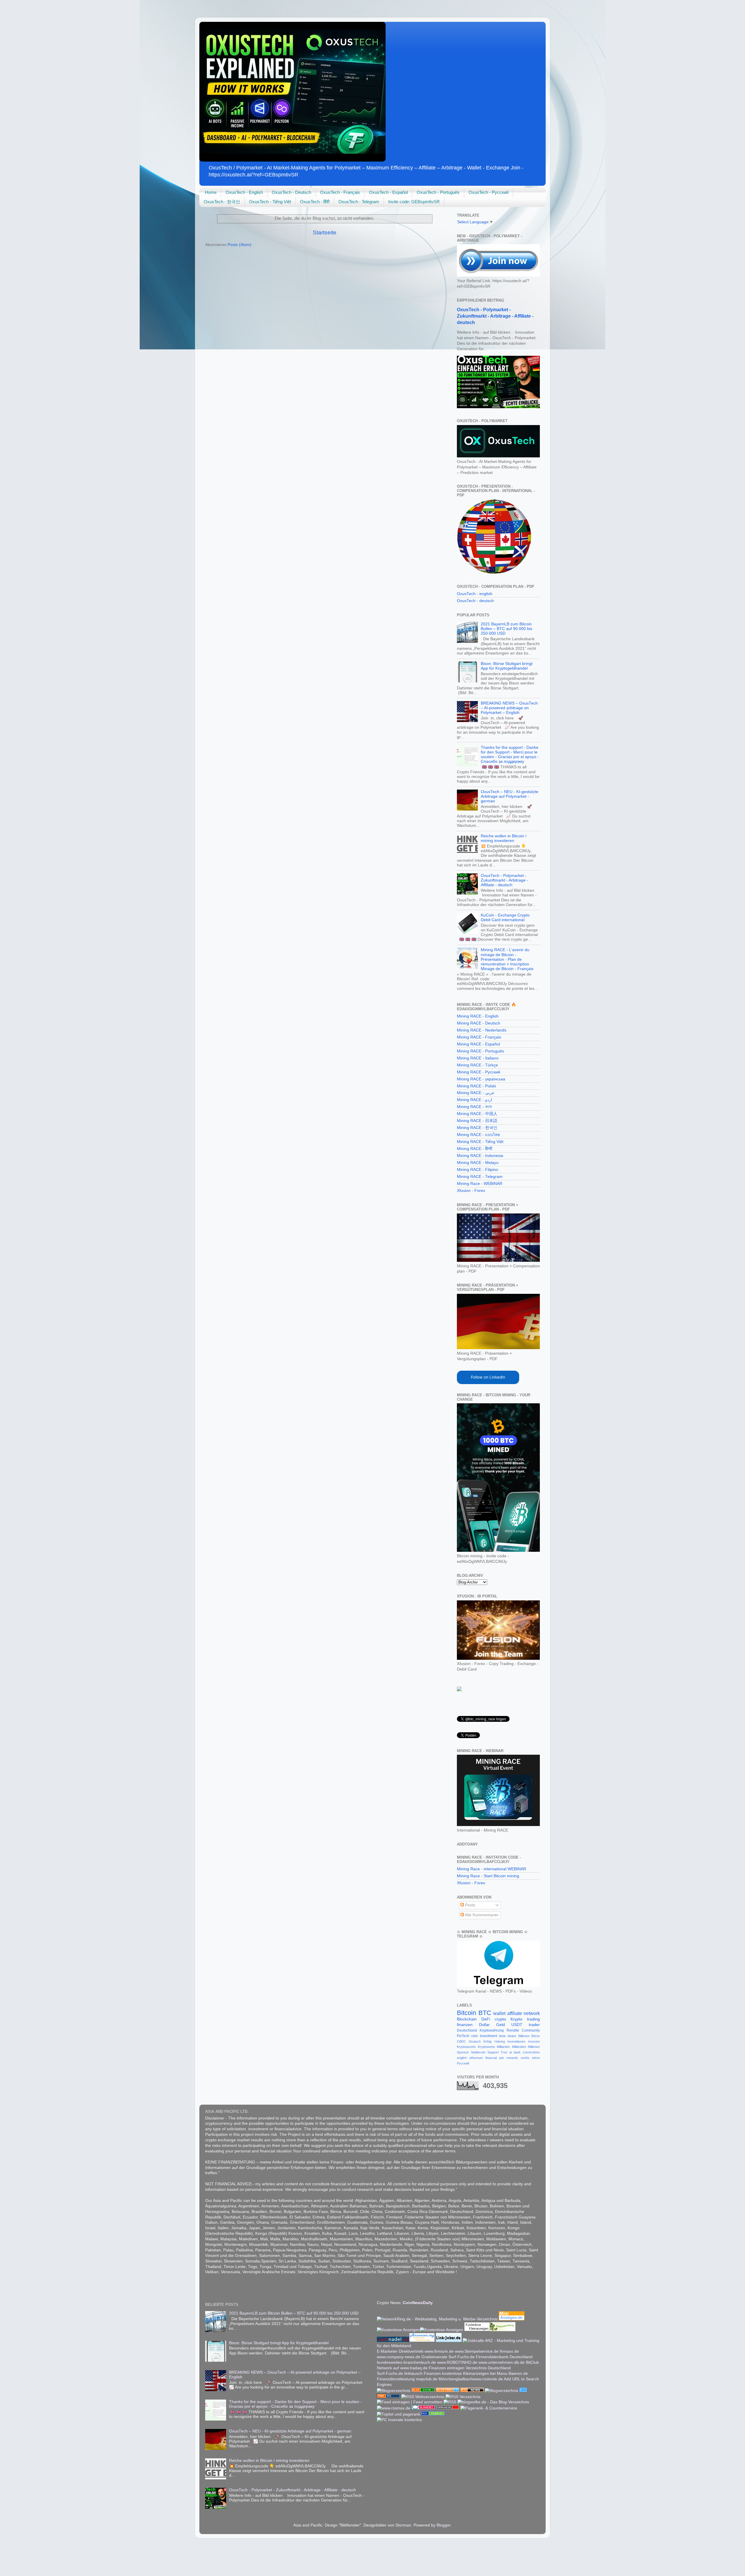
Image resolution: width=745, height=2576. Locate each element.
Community (531, 2030)
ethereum (476, 2058)
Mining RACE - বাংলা (474, 1107)
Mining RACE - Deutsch (479, 1023)
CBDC (461, 2041)
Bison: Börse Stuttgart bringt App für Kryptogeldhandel (507, 666)
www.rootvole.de (488, 2379)
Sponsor (463, 2052)
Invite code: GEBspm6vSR (414, 202)
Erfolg (487, 2041)
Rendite (513, 2030)
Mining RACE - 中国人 (477, 1114)
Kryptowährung (492, 2030)
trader (534, 2025)
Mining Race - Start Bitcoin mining (488, 1876)
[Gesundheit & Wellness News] (472, 2391)
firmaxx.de (509, 2351)
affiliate (515, 2013)
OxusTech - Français (340, 192)
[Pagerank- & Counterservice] (489, 2408)
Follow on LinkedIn (488, 1377)
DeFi (486, 2019)
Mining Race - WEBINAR (480, 1184)
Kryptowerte (486, 2047)
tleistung (408, 2379)
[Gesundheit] (448, 2391)
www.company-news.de (399, 2357)
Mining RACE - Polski (476, 1086)
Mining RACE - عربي (476, 1093)
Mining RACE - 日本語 (477, 1121)
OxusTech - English (244, 192)
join (502, 2058)
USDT (517, 2025)
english (462, 2058)
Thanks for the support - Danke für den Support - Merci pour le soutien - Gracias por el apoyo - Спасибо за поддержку (510, 755)
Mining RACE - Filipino (478, 1170)
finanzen (465, 2025)
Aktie (502, 2036)
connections (531, 2052)
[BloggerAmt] (394, 2391)
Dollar (484, 2025)
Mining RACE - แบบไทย (478, 1135)
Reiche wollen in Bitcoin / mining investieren (504, 838)
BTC (485, 2013)
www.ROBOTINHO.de (457, 2362)
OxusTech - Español (388, 192)
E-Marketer (387, 2351)
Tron (504, 2052)
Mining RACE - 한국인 (477, 1128)
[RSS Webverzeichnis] (423, 2397)
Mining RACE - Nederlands (482, 1030)
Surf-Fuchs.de (462, 2357)
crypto (500, 2019)
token (536, 2058)
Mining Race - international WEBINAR (492, 1869)
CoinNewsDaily (418, 2303)
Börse (536, 2036)
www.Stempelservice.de (477, 2351)
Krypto (516, 2019)
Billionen (524, 2036)
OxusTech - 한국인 (222, 202)
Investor (534, 2041)
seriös (525, 2058)
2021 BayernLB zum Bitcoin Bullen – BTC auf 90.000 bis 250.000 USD (507, 629)
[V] (459, 1690)
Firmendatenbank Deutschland (504, 2357)
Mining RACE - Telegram (480, 1177)
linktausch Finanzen (423, 2374)
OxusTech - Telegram (359, 202)
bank (517, 2052)
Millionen (534, 2047)
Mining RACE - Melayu (478, 1163)
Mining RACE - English (478, 1016)
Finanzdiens (388, 2379)
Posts (470, 1905)
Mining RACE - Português (480, 1051)
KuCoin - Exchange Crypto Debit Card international (505, 918)
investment (488, 2036)
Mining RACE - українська (481, 1079)
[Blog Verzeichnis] (423, 2391)
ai (510, 2052)
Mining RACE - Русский (479, 1072)
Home (211, 192)
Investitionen (516, 2041)
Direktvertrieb (411, 2351)
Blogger (444, 2525)
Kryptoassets (466, 2047)
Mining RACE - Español (478, 1044)
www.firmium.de (439, 2351)
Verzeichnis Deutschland (488, 2368)
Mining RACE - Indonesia (480, 1156)
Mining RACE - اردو (475, 1100)
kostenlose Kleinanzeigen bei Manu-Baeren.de (485, 2374)
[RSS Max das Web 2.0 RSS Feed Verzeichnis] (394, 2408)
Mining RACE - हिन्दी (475, 1149)
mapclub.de (427, 2379)
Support (493, 2052)
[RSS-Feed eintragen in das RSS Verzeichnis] (389, 2397)
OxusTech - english (475, 594)
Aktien (512, 2036)
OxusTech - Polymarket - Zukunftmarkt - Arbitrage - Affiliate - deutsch (495, 316)
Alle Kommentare (480, 1915)
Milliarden (503, 2047)
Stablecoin (478, 2052)
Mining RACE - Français (479, 1037)
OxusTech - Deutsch (291, 192)
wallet (499, 2013)
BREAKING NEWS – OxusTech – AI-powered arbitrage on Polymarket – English (509, 708)
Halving (500, 2041)
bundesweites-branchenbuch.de (406, 2362)
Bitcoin (466, 2013)
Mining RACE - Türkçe (477, 1065)
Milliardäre (519, 2047)
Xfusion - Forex (471, 1191)
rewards (512, 2058)
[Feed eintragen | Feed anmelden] (410, 2402)
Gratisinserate (434, 2357)
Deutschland (467, 2030)
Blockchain (467, 2019)
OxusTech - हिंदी (315, 202)
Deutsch (475, 2041)
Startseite (325, 232)
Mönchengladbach (456, 2379)
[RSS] (450, 2402)
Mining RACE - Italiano (478, 1058)
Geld (501, 2025)
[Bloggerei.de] (423, 2408)
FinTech (463, 2036)
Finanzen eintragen (447, 2368)
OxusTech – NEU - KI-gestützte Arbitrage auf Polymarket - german (510, 796)
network (532, 2013)
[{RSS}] (523, 2391)
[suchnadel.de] (393, 2341)
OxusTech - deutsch (475, 601)
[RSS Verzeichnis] (463, 2397)
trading (533, 2019)
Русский (463, 2063)
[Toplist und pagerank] (399, 2414)
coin (475, 2036)
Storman (403, 2525)
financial (491, 2058)
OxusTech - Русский (488, 192)
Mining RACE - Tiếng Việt (480, 1142)
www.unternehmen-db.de (502, 2362)
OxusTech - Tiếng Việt (270, 202)
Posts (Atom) (240, 245)
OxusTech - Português (438, 192)
